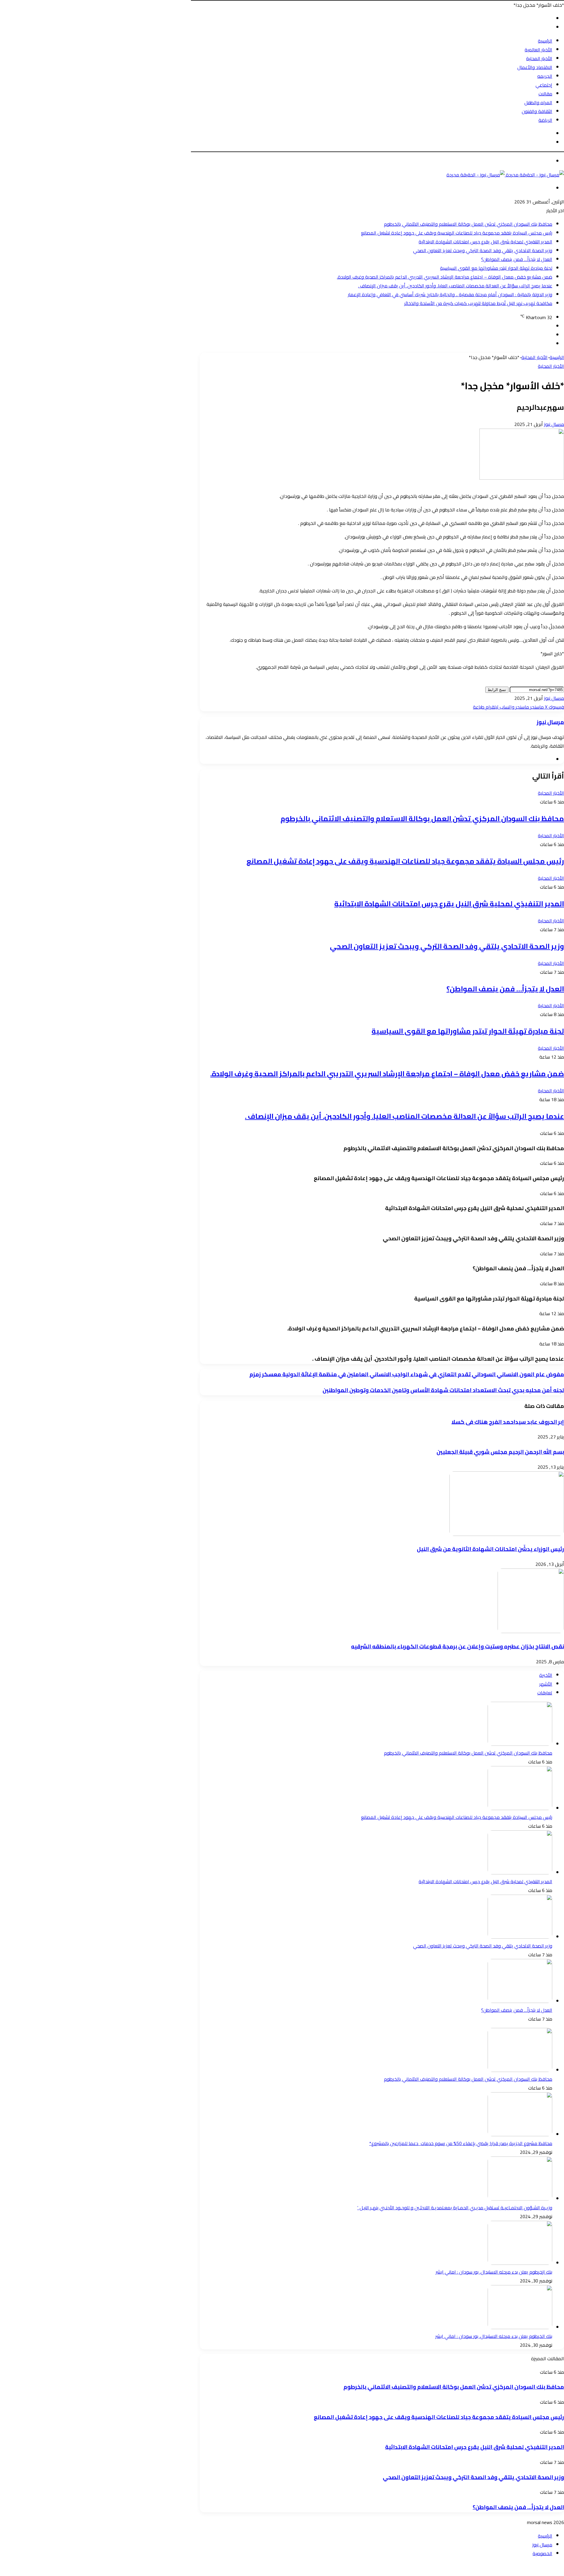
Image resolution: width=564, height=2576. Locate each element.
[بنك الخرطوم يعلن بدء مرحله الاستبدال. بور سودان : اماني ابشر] (520, 2327)
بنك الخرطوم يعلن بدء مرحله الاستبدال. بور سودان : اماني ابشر (494, 2336)
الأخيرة (546, 1675)
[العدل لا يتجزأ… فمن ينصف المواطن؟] (520, 2001)
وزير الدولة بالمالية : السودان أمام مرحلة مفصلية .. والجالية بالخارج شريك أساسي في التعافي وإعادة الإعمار (450, 294)
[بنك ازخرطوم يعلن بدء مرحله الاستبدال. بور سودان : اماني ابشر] (520, 2263)
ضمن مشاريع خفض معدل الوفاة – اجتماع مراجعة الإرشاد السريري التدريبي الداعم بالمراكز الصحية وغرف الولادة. (445, 277)
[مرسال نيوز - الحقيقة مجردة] (505, 175)
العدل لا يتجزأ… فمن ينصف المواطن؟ (517, 259)
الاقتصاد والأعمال (535, 67)
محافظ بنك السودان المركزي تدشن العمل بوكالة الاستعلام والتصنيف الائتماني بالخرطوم (468, 224)
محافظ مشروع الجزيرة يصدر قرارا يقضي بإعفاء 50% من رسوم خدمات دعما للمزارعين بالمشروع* (461, 2143)
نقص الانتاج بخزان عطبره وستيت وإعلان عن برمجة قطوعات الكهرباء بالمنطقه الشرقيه (458, 1646)
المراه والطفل (538, 102)
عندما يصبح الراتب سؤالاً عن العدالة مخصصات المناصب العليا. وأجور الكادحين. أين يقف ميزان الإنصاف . (455, 286)
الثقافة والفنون (537, 111)
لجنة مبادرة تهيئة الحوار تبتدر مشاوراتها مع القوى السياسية (496, 268)
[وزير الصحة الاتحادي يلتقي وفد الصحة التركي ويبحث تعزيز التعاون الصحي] (520, 1937)
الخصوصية (542, 2553)
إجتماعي (544, 85)
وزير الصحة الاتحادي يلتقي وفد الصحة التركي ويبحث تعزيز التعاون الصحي (483, 250)
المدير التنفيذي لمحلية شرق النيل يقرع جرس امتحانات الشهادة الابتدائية (485, 242)
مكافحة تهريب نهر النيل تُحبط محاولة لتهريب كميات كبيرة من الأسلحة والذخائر (478, 303)
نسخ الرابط (497, 690)
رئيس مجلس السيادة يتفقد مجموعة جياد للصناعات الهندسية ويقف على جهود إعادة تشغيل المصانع (457, 233)
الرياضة (545, 120)
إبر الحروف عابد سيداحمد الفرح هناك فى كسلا (508, 1422)
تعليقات (545, 1693)
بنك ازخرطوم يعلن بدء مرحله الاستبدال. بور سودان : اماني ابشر (494, 2272)
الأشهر (546, 1684)
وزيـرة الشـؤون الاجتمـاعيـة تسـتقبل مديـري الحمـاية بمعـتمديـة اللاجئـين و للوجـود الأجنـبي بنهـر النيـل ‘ (455, 2208)
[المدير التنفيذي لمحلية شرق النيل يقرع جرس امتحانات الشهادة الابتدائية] (520, 1873)
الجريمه (545, 76)
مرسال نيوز (554, 424)
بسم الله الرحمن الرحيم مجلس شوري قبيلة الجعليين (500, 1452)
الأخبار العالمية (538, 50)
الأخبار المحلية (539, 58)
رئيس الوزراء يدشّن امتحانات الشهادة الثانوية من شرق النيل (490, 1549)
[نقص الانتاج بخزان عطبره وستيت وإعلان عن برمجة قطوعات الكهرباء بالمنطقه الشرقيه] (531, 1631)
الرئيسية (545, 41)
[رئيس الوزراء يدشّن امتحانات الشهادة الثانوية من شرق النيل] (507, 1534)
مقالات (545, 94)
